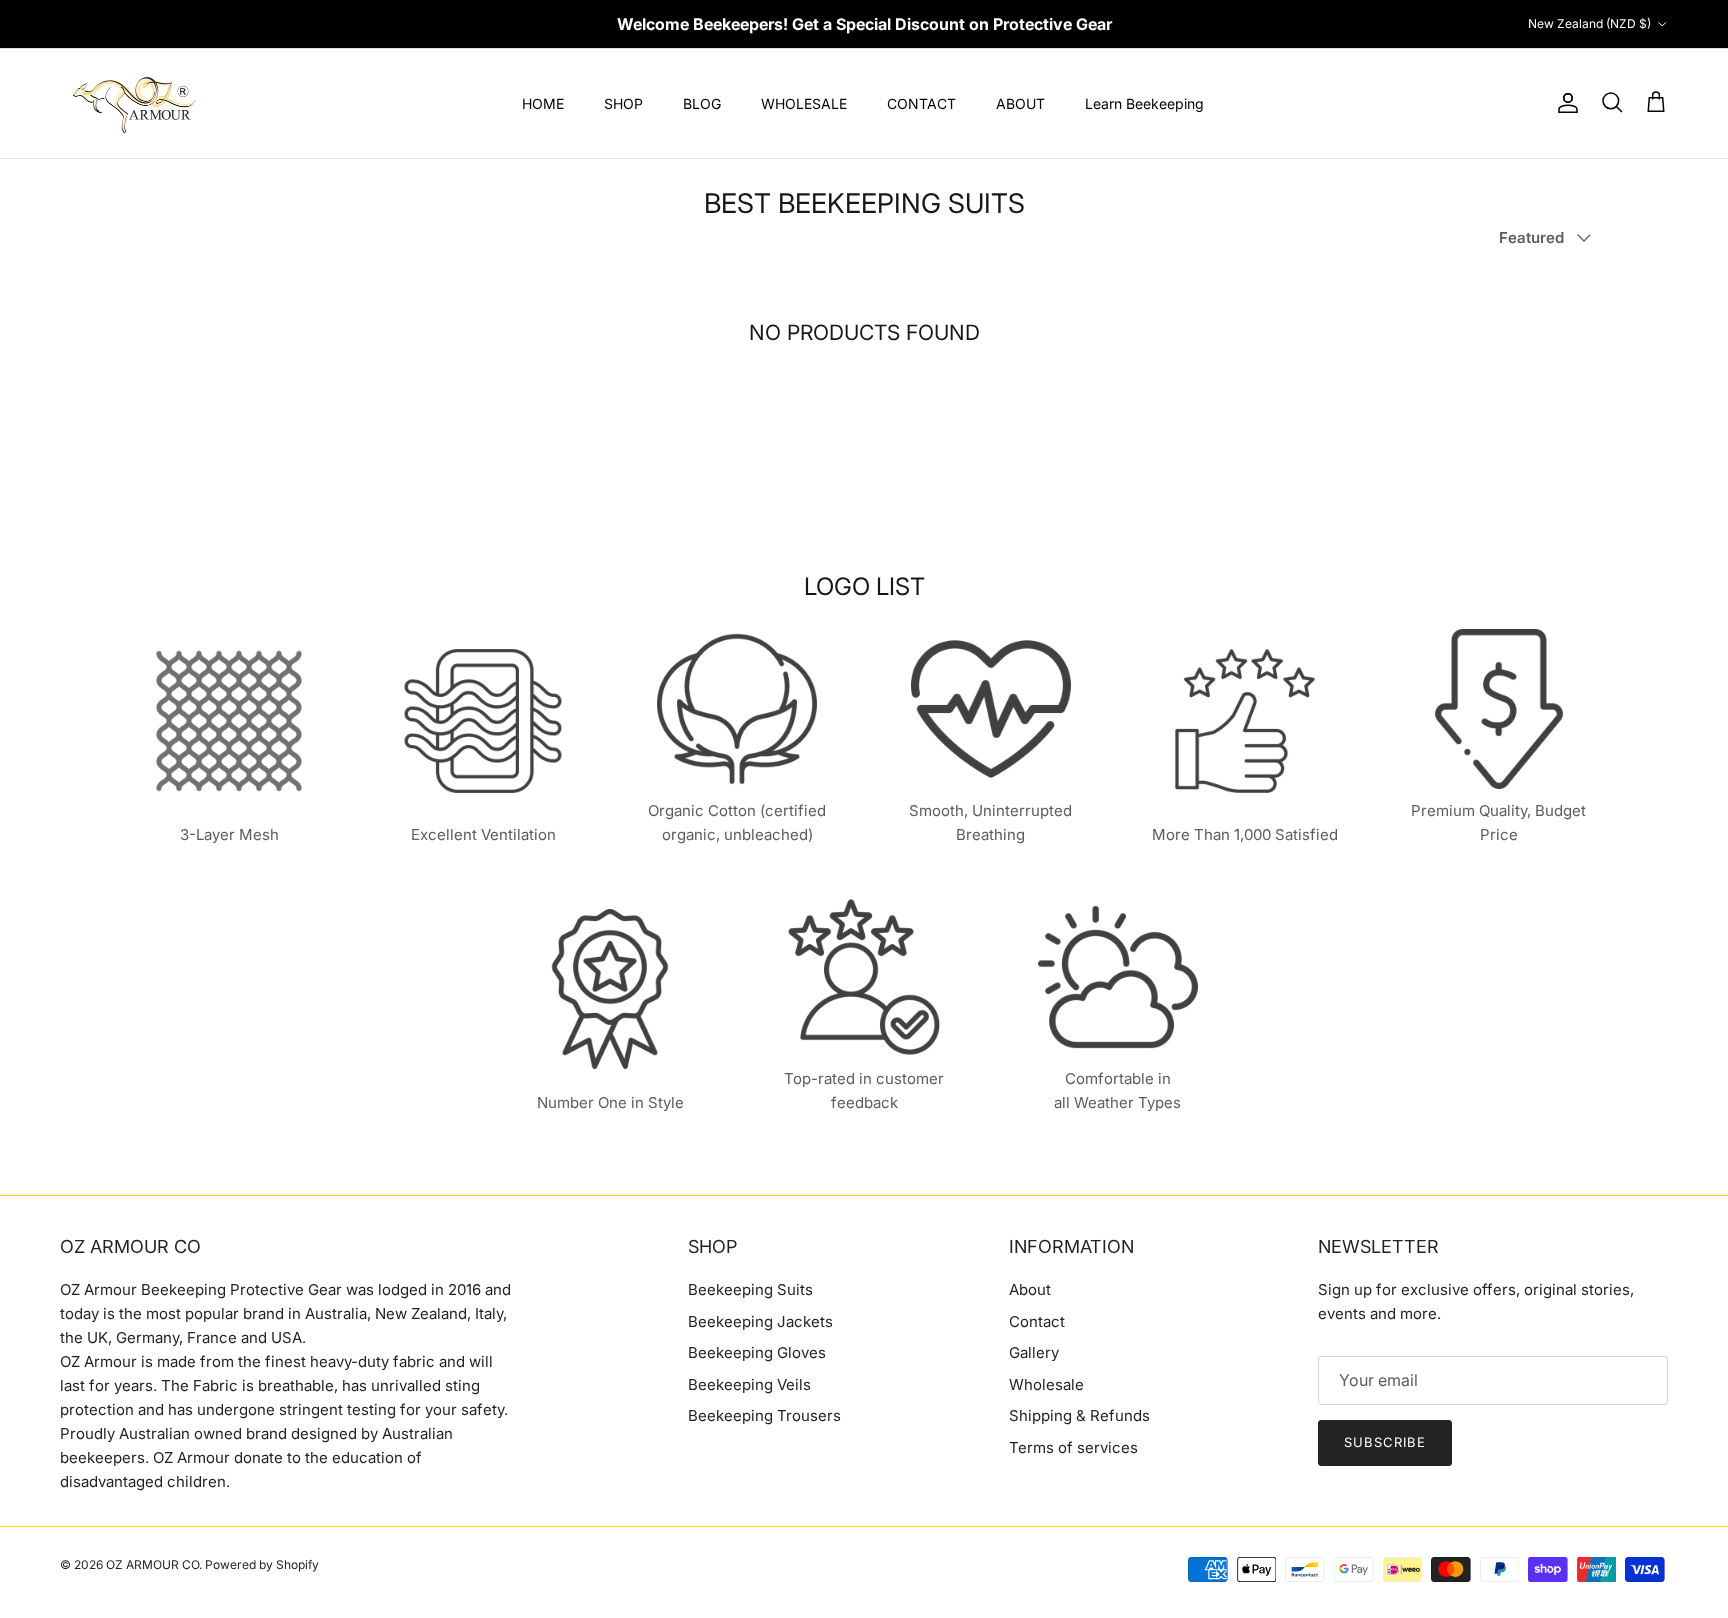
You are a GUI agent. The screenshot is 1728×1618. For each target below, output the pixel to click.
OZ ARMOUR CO (152, 1564)
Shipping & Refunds (1079, 1415)
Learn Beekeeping (1144, 103)
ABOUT (1020, 103)
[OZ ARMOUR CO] (135, 103)
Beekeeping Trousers (764, 1415)
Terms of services (1073, 1447)
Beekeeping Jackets (760, 1321)
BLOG (702, 103)
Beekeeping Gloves (757, 1352)
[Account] (1564, 103)
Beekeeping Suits (750, 1289)
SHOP (623, 103)
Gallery (1034, 1352)
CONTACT (921, 103)
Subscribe (1385, 1442)
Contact (1037, 1321)
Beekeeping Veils (749, 1384)
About (1030, 1289)
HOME (543, 103)
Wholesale (1046, 1384)
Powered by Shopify (262, 1564)
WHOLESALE (804, 103)
